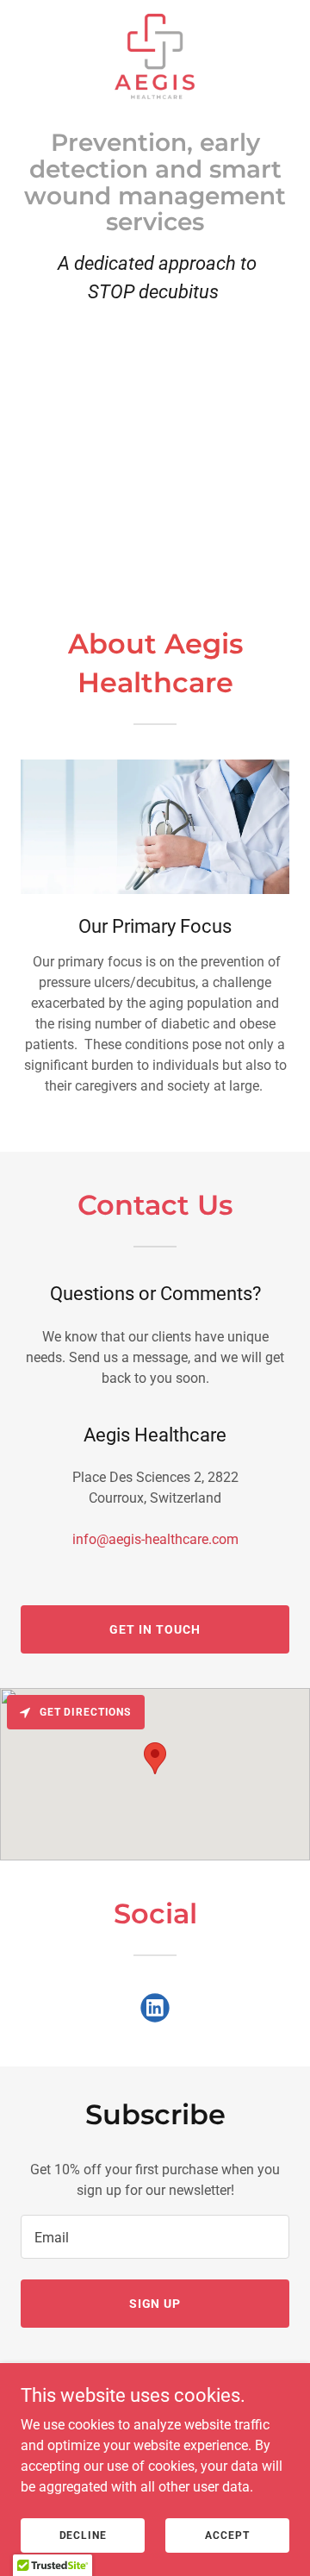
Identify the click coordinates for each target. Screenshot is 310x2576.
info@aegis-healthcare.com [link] (155, 1539)
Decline (83, 2535)
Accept (227, 2535)
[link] (155, 54)
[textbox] (155, 2237)
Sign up (155, 2304)
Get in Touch (155, 1629)
